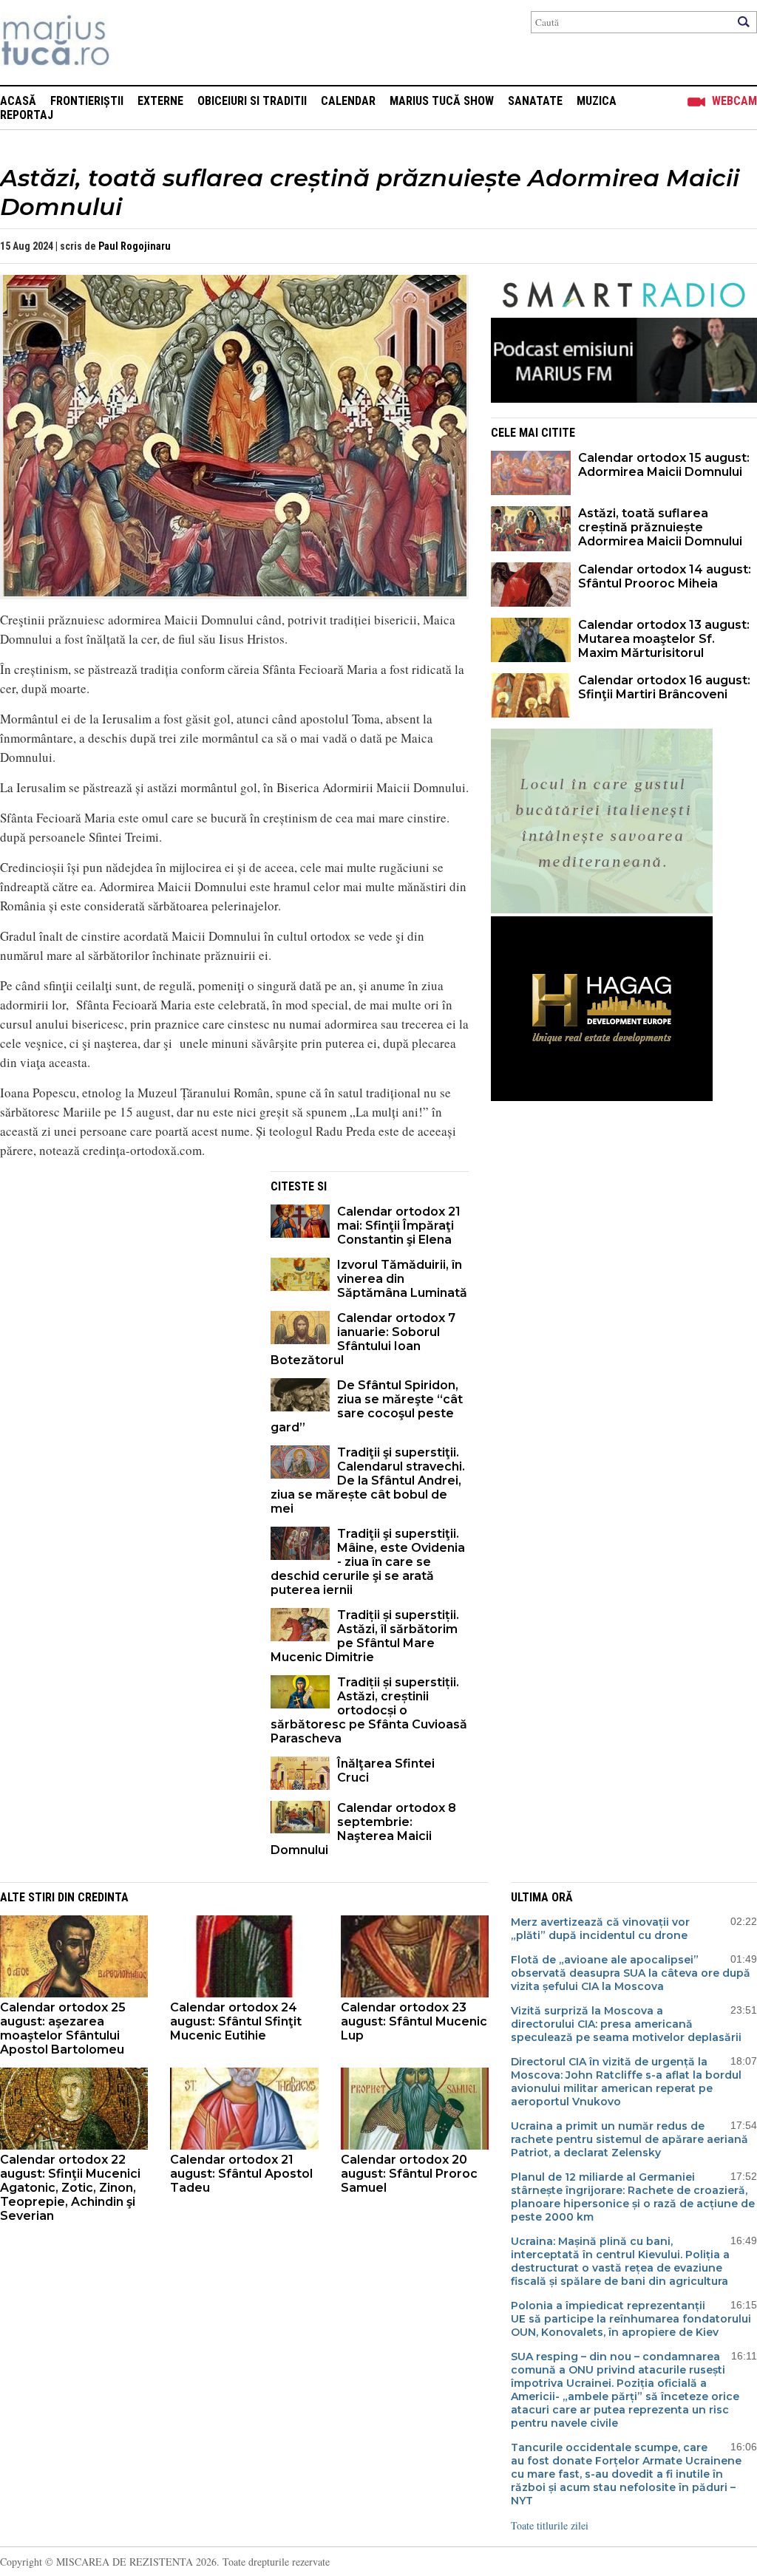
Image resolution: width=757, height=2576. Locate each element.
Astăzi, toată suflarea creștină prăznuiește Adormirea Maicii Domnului (660, 527)
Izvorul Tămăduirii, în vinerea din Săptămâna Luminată (402, 1279)
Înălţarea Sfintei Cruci (386, 1771)
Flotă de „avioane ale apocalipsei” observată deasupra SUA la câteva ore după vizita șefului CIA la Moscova (631, 1973)
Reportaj (27, 115)
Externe (160, 101)
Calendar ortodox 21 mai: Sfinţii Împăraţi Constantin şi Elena (399, 1226)
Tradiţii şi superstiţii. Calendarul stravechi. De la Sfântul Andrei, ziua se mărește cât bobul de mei (368, 1480)
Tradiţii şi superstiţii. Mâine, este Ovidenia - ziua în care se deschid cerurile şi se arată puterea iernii (368, 1562)
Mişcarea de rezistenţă (135, 42)
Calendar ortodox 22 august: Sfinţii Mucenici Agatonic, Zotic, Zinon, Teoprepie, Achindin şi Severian (70, 2188)
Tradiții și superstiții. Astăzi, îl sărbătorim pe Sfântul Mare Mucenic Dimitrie (365, 1636)
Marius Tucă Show (442, 101)
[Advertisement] (124, 1275)
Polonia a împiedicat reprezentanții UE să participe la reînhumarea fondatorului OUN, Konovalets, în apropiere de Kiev (631, 2319)
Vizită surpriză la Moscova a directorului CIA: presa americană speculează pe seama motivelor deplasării (626, 2024)
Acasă (18, 101)
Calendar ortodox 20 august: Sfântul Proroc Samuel (409, 2174)
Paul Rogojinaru (135, 246)
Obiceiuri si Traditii (252, 101)
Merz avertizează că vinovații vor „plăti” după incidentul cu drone (600, 1929)
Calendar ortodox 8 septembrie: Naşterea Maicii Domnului (363, 1829)
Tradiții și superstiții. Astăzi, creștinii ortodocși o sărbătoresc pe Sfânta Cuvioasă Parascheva (369, 1710)
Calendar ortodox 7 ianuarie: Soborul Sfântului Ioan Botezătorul (363, 1339)
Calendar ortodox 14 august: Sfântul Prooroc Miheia (665, 576)
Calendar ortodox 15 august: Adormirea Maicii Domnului (664, 465)
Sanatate (535, 101)
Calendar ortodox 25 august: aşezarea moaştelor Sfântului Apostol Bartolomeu (63, 2028)
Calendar (348, 101)
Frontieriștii (87, 101)
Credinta (103, 1897)
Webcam (734, 101)
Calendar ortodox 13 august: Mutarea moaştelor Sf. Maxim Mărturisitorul (664, 639)
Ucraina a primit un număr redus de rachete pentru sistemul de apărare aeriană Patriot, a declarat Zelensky (629, 2139)
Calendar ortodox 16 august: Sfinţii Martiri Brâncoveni (664, 687)
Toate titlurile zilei (550, 2525)
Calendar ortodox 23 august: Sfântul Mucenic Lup (414, 2021)
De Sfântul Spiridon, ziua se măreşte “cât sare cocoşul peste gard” (367, 1406)
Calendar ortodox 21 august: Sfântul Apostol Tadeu (241, 2174)
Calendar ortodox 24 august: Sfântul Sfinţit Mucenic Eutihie (236, 2021)
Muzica (597, 101)
